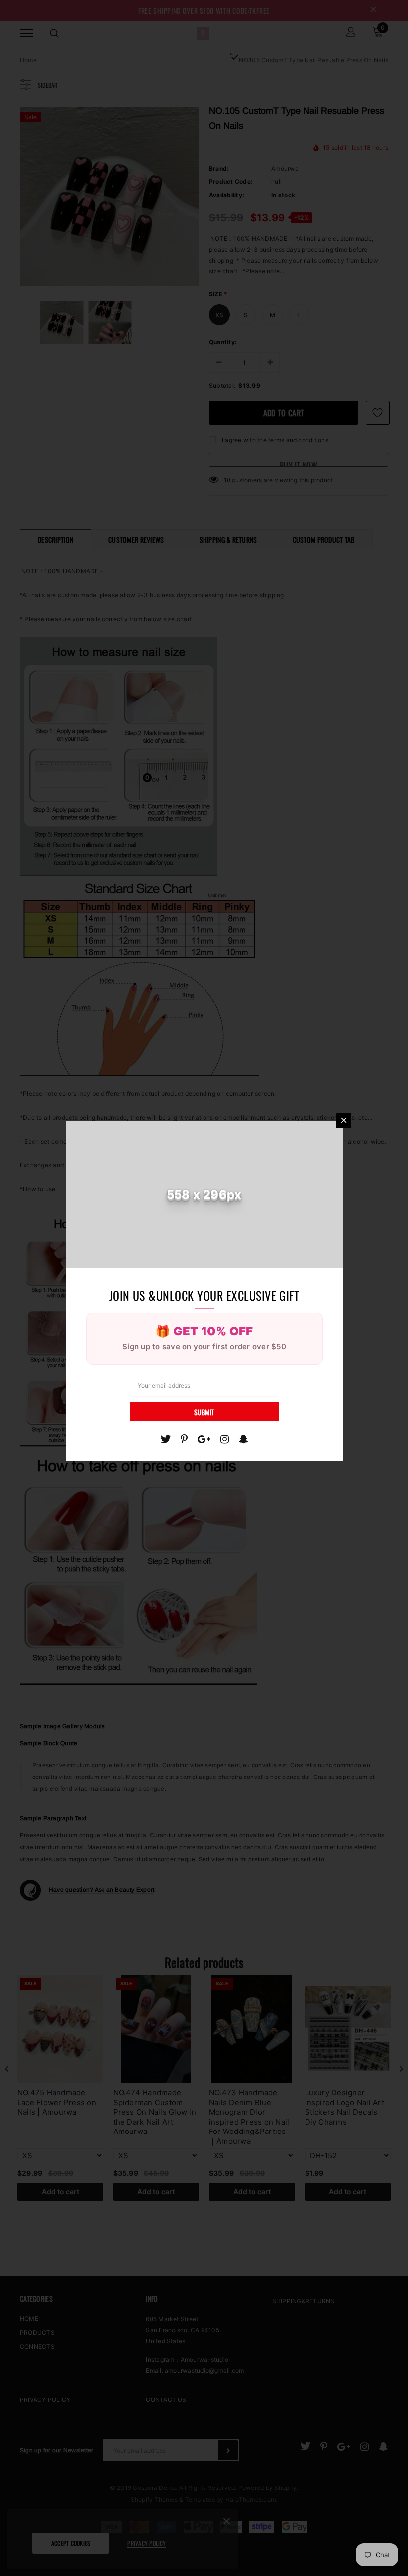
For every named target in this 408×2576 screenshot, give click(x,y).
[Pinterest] (184, 1439)
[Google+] (204, 1439)
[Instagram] (225, 1439)
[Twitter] (165, 1439)
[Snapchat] (244, 1439)
